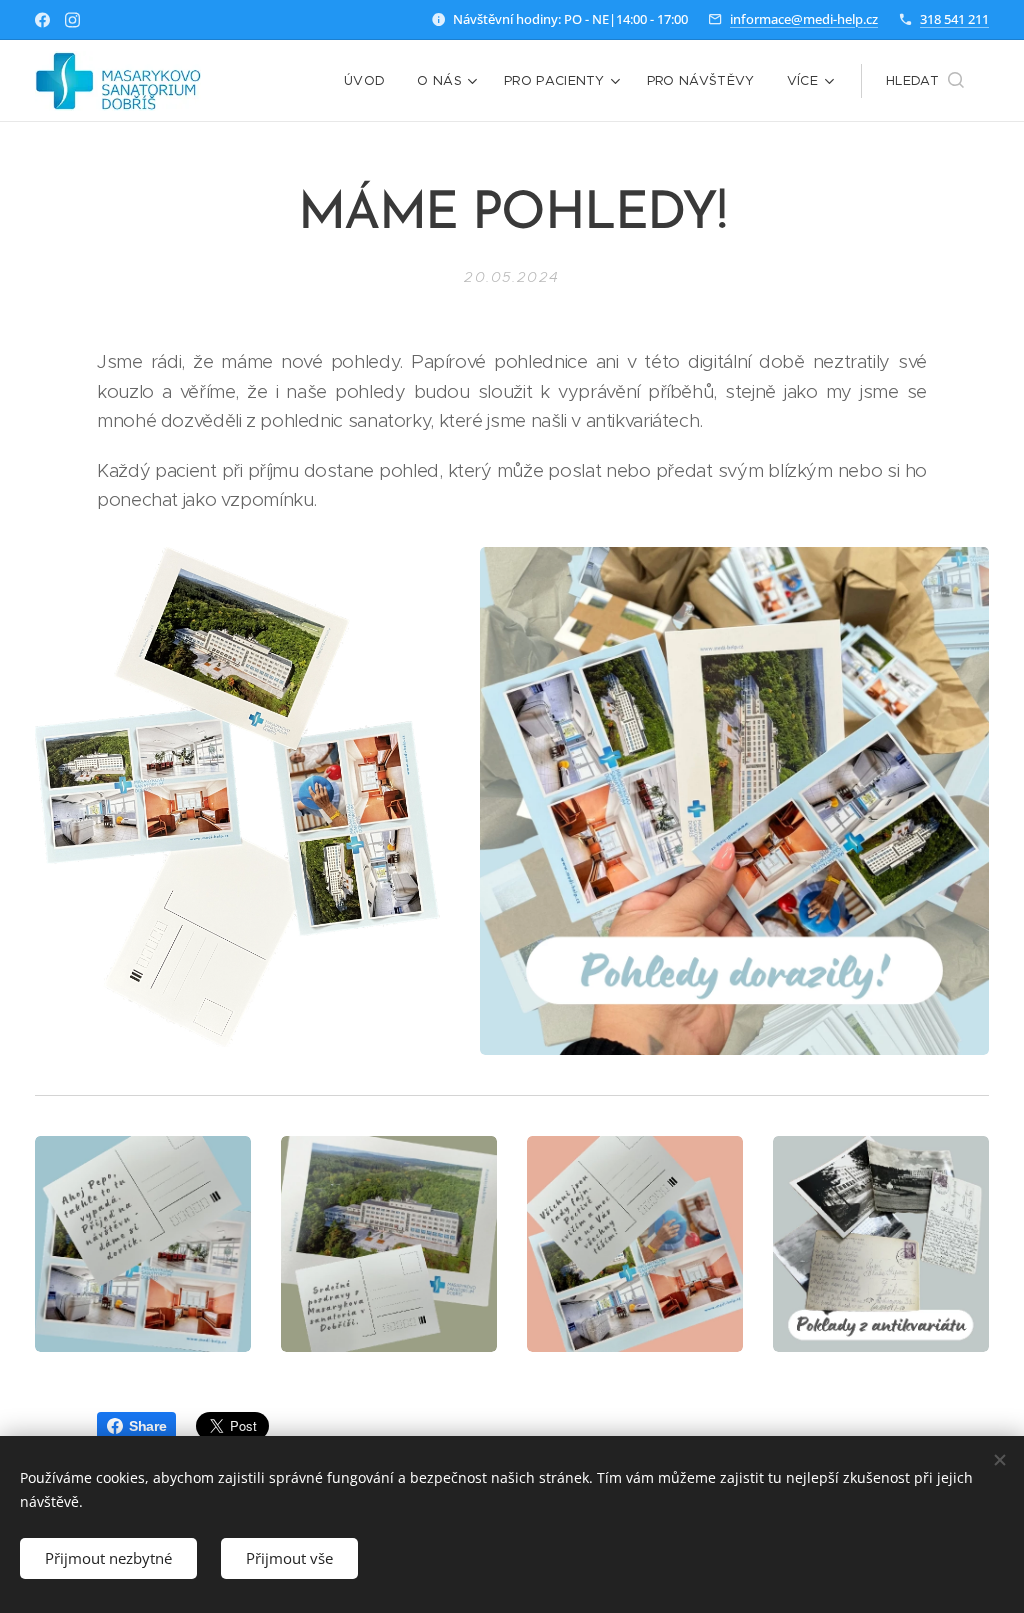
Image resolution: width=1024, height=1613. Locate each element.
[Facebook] (42, 20)
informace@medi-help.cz (804, 19)
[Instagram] (72, 20)
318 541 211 (954, 19)
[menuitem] (370, 81)
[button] (925, 81)
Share (147, 1426)
